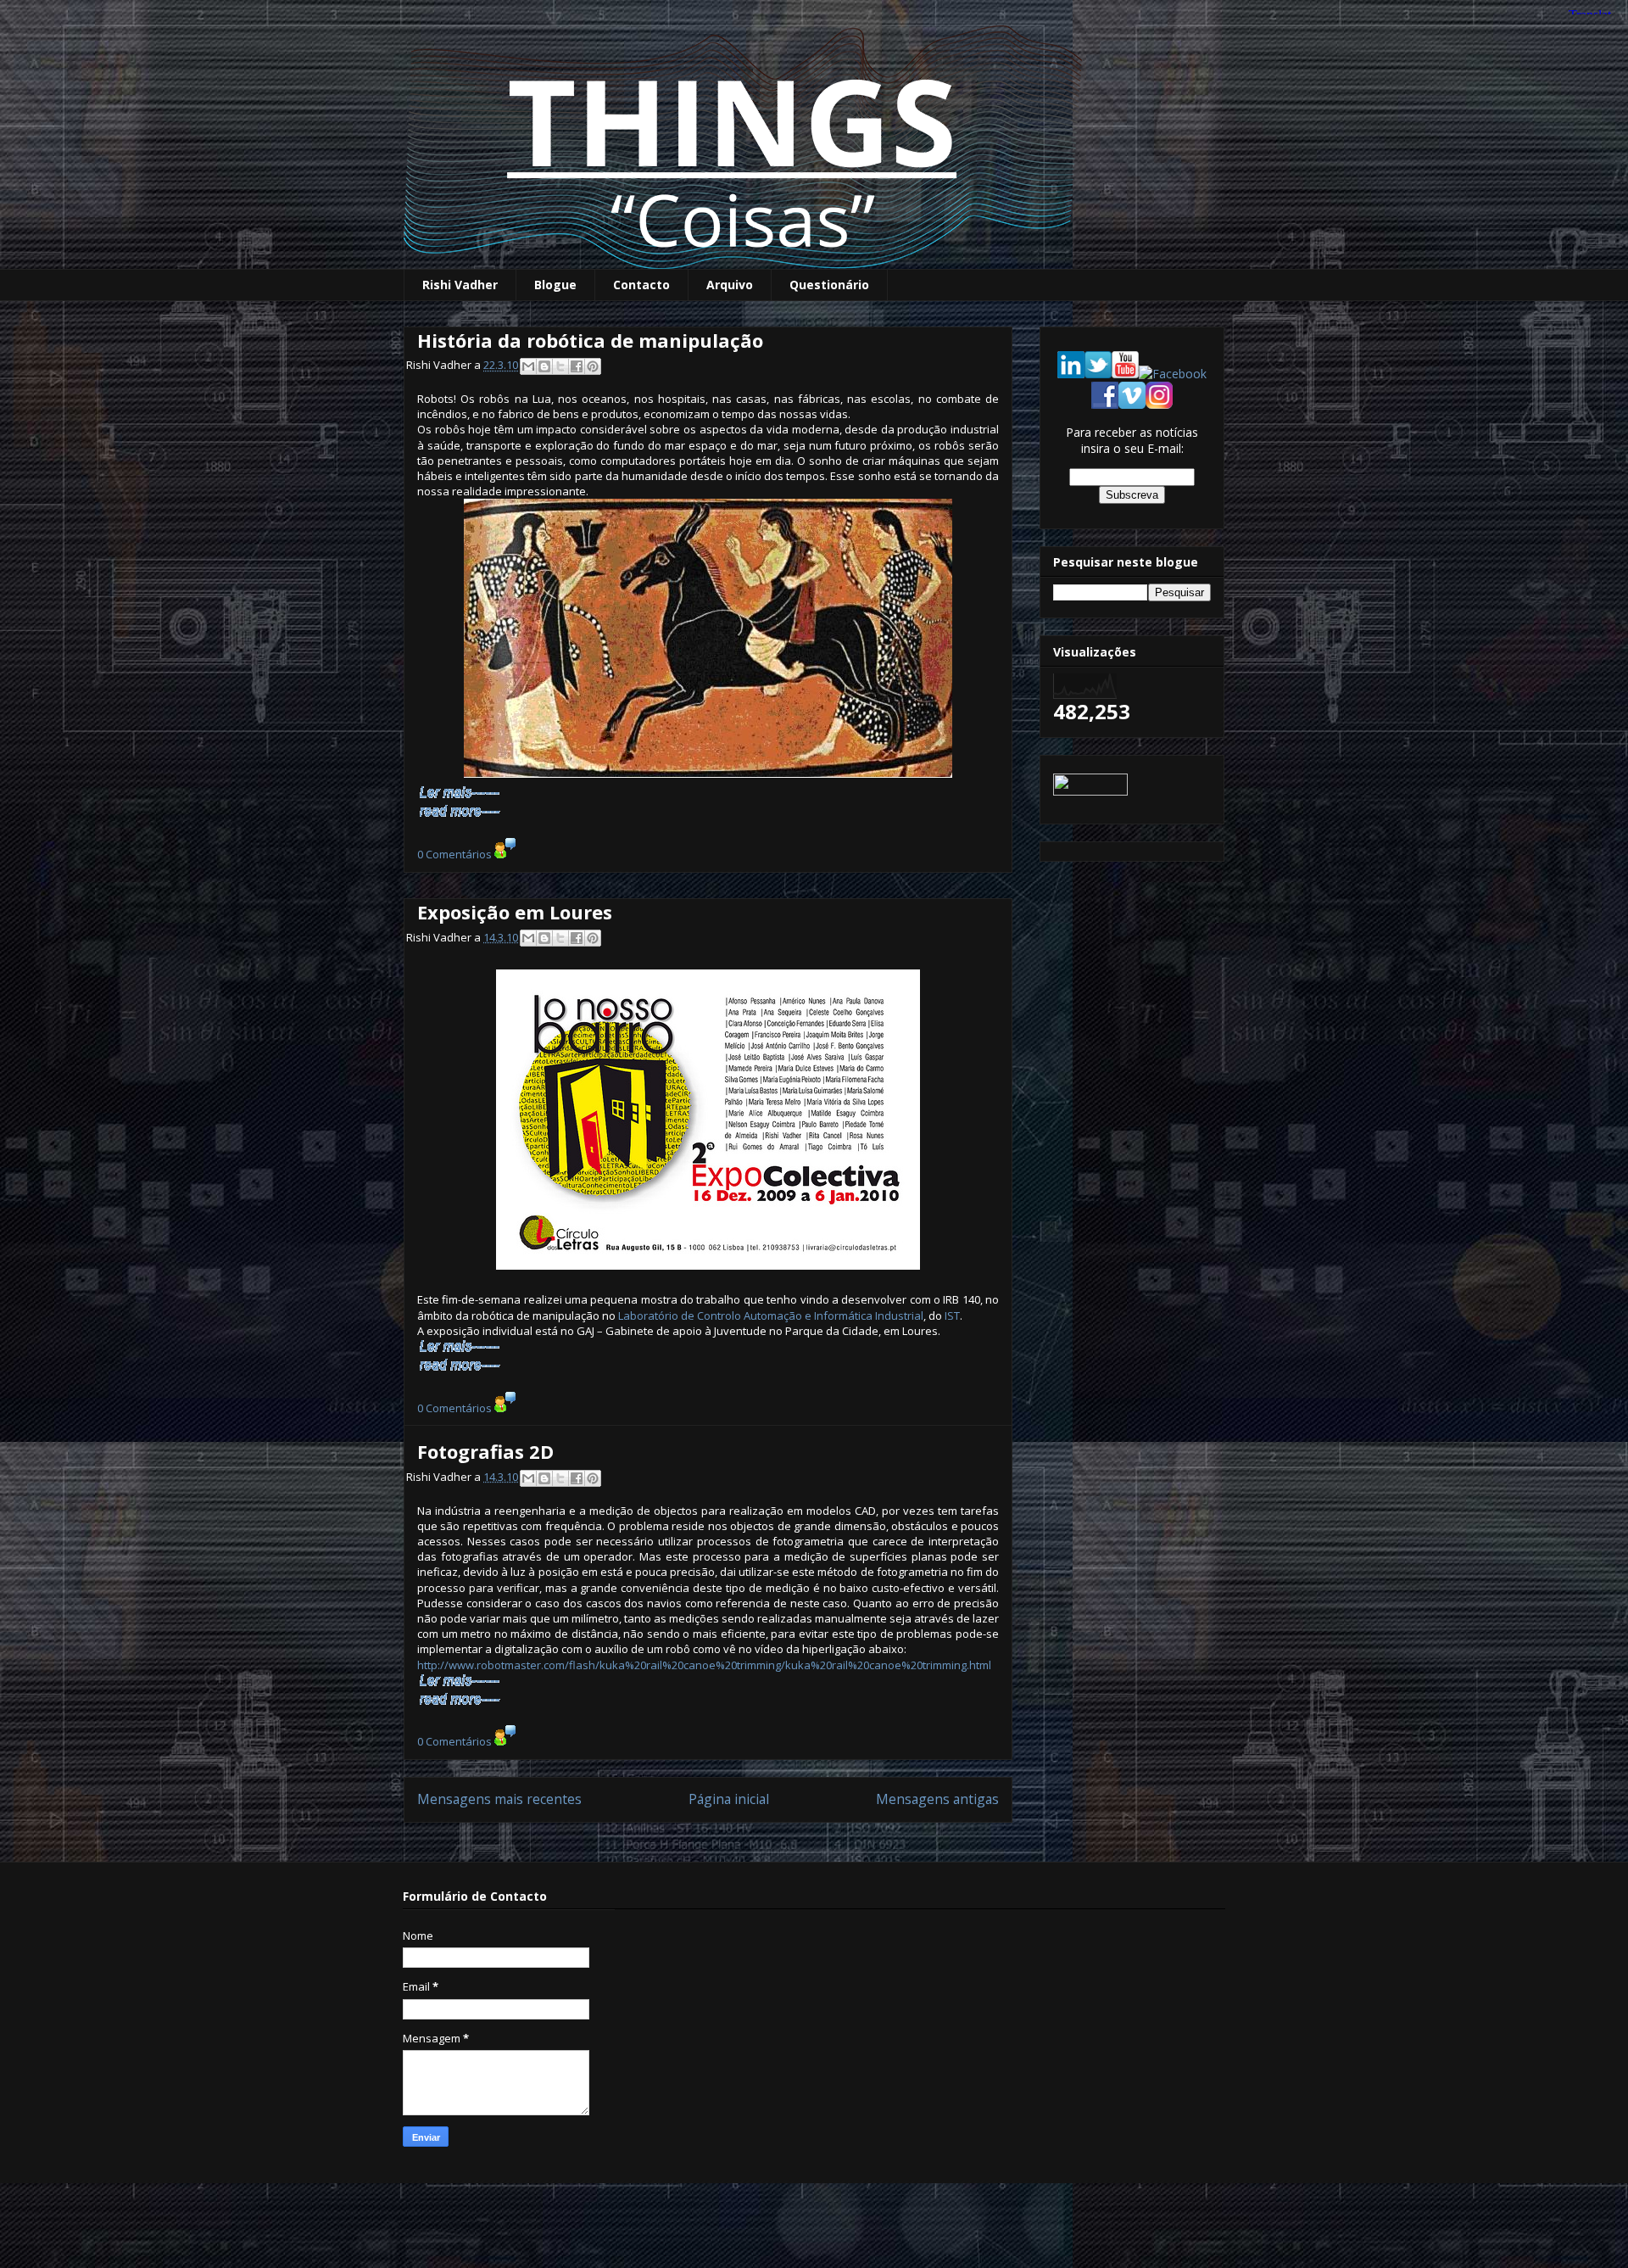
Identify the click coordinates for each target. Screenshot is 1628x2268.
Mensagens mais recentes (499, 1799)
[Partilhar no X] (560, 366)
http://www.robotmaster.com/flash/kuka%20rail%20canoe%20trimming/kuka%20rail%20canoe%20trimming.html (704, 1665)
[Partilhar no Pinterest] (593, 366)
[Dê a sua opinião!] (544, 366)
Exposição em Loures (515, 912)
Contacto (641, 285)
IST (952, 1316)
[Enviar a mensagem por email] (528, 366)
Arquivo (730, 285)
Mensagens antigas (937, 1799)
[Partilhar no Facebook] (577, 366)
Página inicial (729, 1799)
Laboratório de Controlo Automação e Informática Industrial (771, 1316)
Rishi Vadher (460, 285)
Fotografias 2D (485, 1451)
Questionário (829, 285)
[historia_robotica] (708, 642)
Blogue (555, 285)
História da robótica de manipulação (590, 340)
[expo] (708, 1120)
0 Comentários (454, 854)
